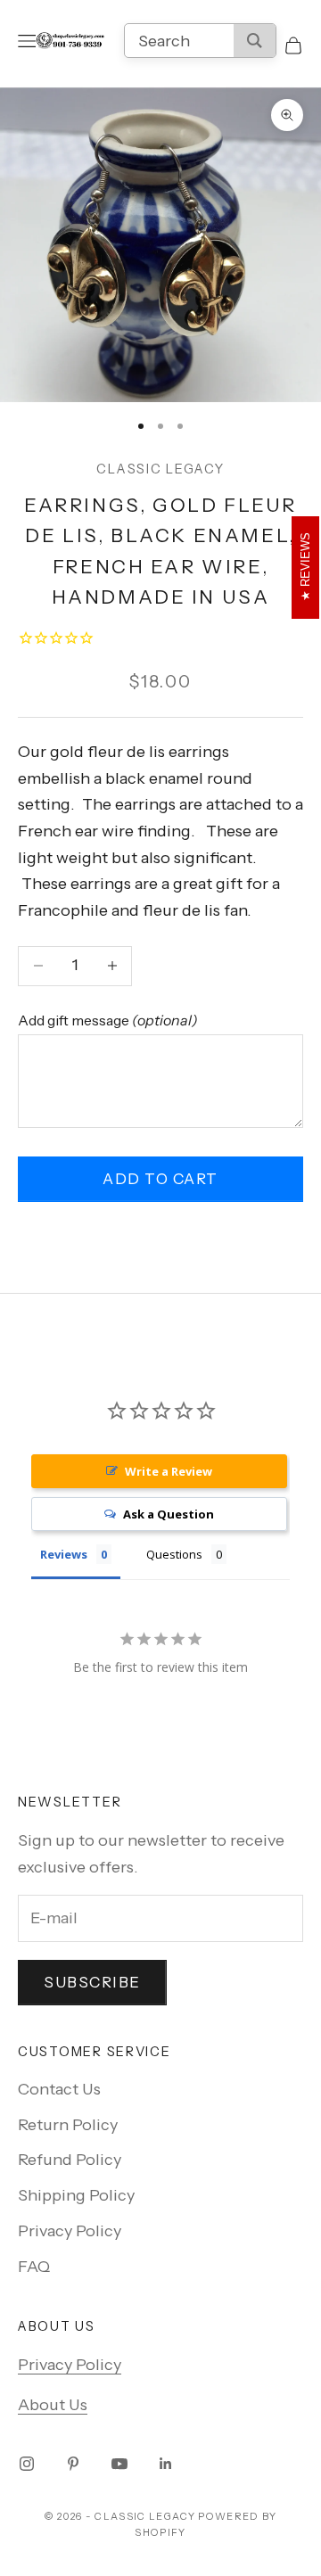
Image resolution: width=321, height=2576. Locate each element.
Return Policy (68, 2125)
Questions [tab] (174, 1554)
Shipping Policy (76, 2195)
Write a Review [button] (169, 1471)
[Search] (255, 41)
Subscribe (92, 1982)
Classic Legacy (160, 469)
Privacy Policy (70, 2231)
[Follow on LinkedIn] (166, 2464)
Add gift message (108, 1020)
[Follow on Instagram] (27, 2464)
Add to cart (160, 1179)
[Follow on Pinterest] (73, 2464)
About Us (53, 2405)
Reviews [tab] (64, 1554)
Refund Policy (70, 2160)
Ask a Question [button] (169, 1514)
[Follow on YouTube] (119, 2464)
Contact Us (59, 2089)
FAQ (34, 2267)
